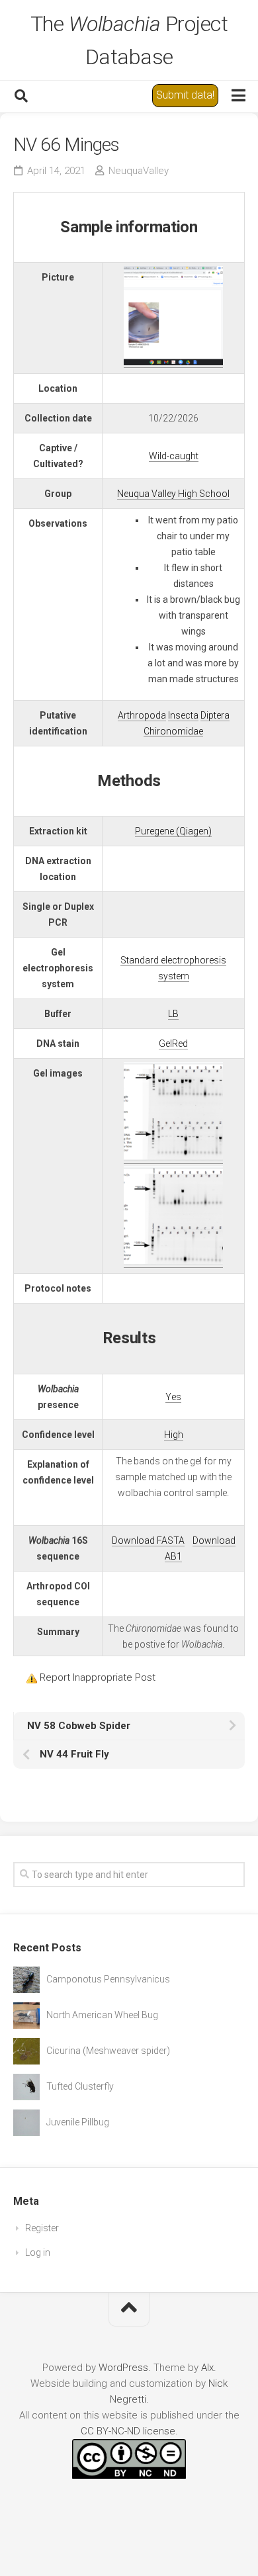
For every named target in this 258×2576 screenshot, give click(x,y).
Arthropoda (142, 715)
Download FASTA (148, 1540)
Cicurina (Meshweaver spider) (108, 2051)
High (174, 1435)
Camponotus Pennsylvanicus (108, 1979)
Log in (38, 2252)
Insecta (183, 715)
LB (173, 1014)
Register (42, 2228)
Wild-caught (174, 456)
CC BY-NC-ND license (128, 2431)
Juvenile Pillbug (78, 2122)
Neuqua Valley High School (173, 494)
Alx (207, 2368)
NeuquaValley (139, 171)
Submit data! (185, 95)
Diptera (215, 715)
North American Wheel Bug (102, 2015)
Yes (173, 1397)
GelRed (173, 1044)
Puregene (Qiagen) (173, 831)
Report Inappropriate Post (98, 1677)
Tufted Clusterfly (80, 2086)
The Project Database (129, 40)
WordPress (123, 2368)
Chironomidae (173, 731)
